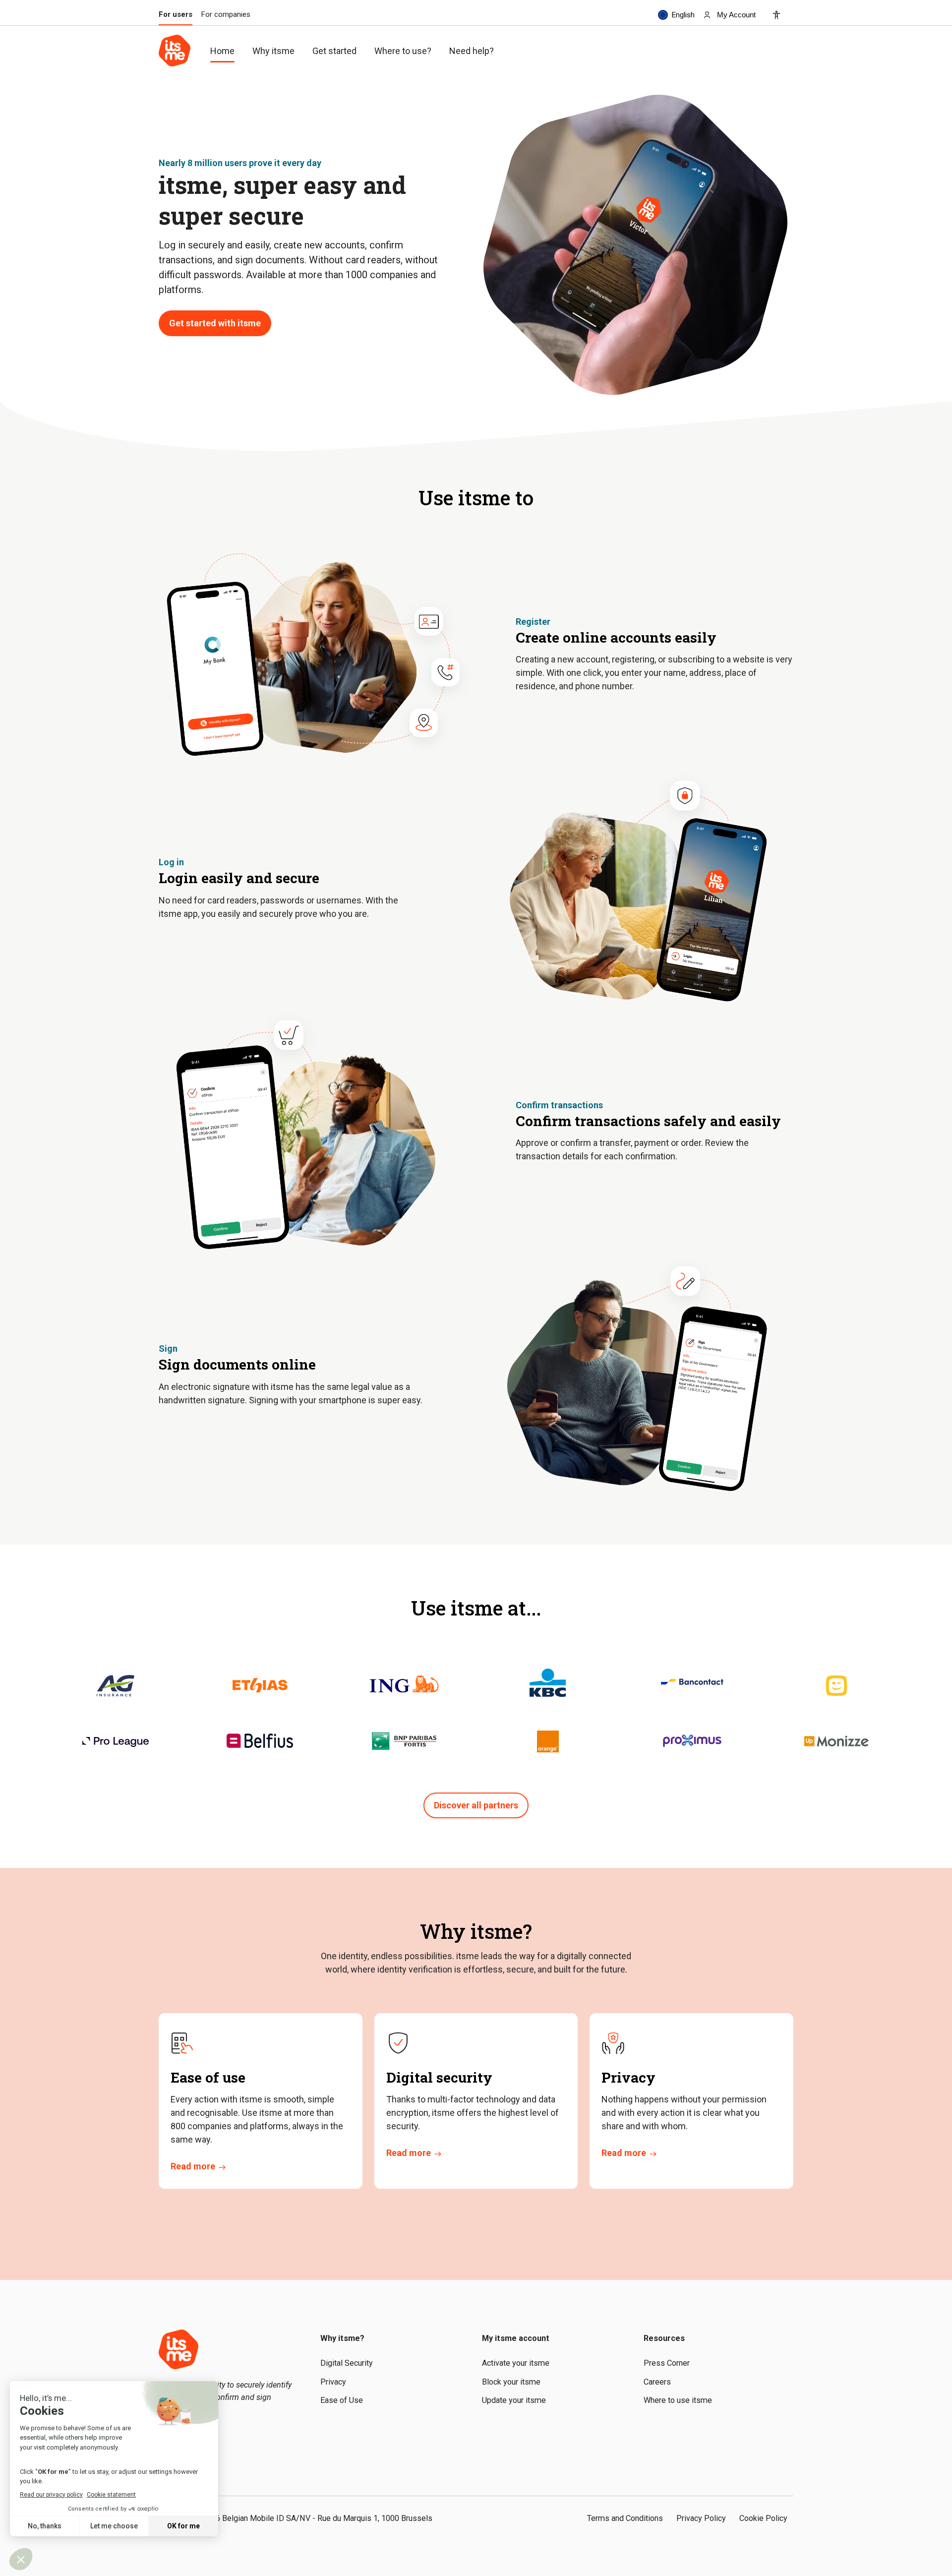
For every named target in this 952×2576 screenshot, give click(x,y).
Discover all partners (476, 1805)
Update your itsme (514, 2400)
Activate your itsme (516, 2363)
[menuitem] (729, 15)
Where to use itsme (678, 2400)
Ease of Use (342, 2400)
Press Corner (667, 2363)
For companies (226, 15)
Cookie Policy (763, 2518)
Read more (193, 2166)
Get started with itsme (215, 323)
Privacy (333, 2382)
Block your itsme (511, 2382)
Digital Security (347, 2363)
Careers (657, 2382)
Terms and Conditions (625, 2518)
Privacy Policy (701, 2518)
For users (176, 15)
